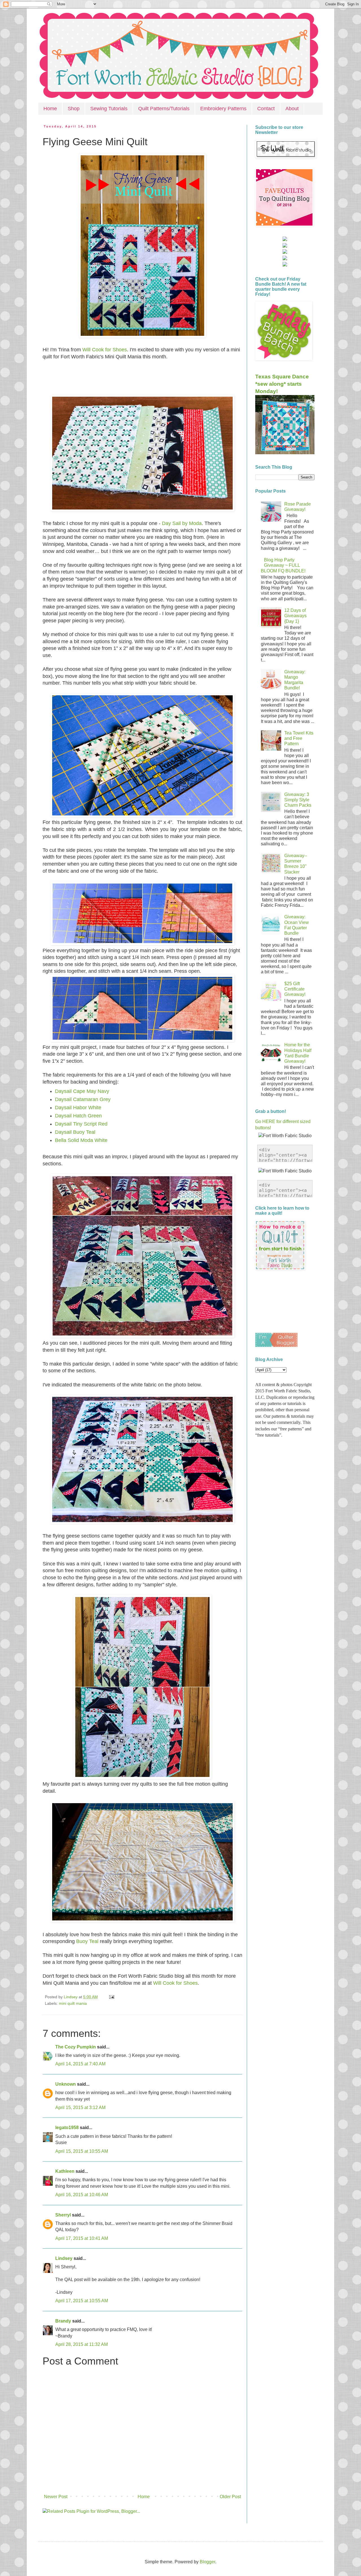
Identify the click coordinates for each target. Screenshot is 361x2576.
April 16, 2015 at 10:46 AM (82, 2195)
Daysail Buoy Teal (75, 1132)
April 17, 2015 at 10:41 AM (82, 2238)
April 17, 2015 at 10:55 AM (82, 2301)
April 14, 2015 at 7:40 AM (80, 2064)
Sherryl (63, 2215)
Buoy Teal (87, 1941)
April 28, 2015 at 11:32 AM (82, 2344)
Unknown (66, 2084)
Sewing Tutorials (109, 109)
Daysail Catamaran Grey (83, 1099)
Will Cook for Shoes (105, 350)
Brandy (63, 2321)
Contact (266, 109)
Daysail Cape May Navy (82, 1091)
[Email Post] (111, 1997)
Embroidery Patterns (223, 109)
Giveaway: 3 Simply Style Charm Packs (298, 800)
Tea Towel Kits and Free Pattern (299, 738)
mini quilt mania (73, 2003)
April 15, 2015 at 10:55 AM (82, 2151)
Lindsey (64, 2258)
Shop (74, 109)
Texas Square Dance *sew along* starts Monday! (282, 384)
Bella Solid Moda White (81, 1140)
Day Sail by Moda (182, 523)
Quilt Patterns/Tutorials (164, 109)
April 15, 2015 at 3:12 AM (80, 2108)
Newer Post (56, 2497)
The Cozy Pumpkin (76, 2047)
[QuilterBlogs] (276, 1345)
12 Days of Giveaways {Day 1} (295, 616)
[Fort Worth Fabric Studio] (285, 240)
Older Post (230, 2497)
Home (50, 109)
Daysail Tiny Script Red (81, 1124)
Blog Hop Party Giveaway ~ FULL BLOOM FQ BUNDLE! (283, 565)
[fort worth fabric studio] (285, 246)
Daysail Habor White (78, 1108)
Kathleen (65, 2171)
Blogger (207, 2562)
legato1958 (67, 2128)
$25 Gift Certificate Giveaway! (295, 989)
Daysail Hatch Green (78, 1116)
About (292, 109)
